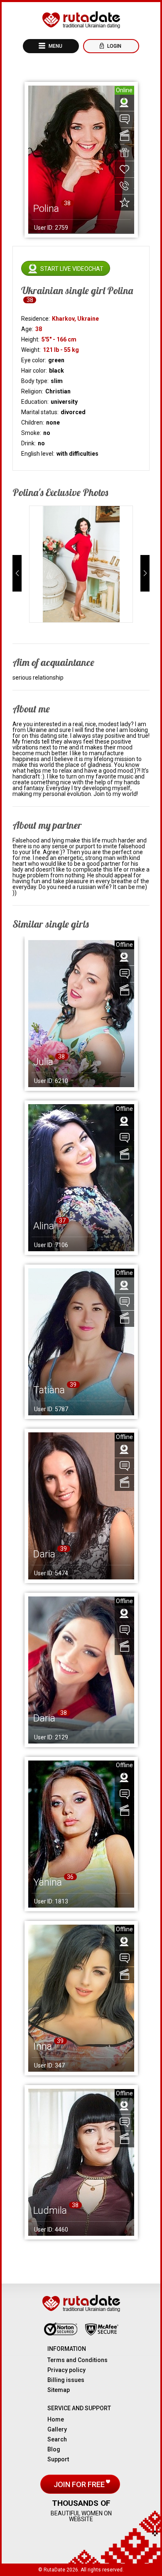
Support (58, 2459)
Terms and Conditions (77, 2360)
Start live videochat (72, 269)
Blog (54, 2449)
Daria (44, 1554)
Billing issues (66, 2380)
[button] (17, 573)
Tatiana (49, 1390)
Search (57, 2439)
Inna (43, 2046)
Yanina (48, 1882)
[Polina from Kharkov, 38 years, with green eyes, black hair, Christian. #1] (81, 564)
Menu (55, 46)
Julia (43, 1062)
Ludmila (50, 2210)
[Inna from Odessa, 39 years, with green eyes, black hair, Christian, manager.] (81, 1998)
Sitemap (59, 2390)
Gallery (57, 2429)
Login (114, 46)
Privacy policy (66, 2370)
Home (56, 2419)
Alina (44, 1226)
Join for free (80, 2484)
